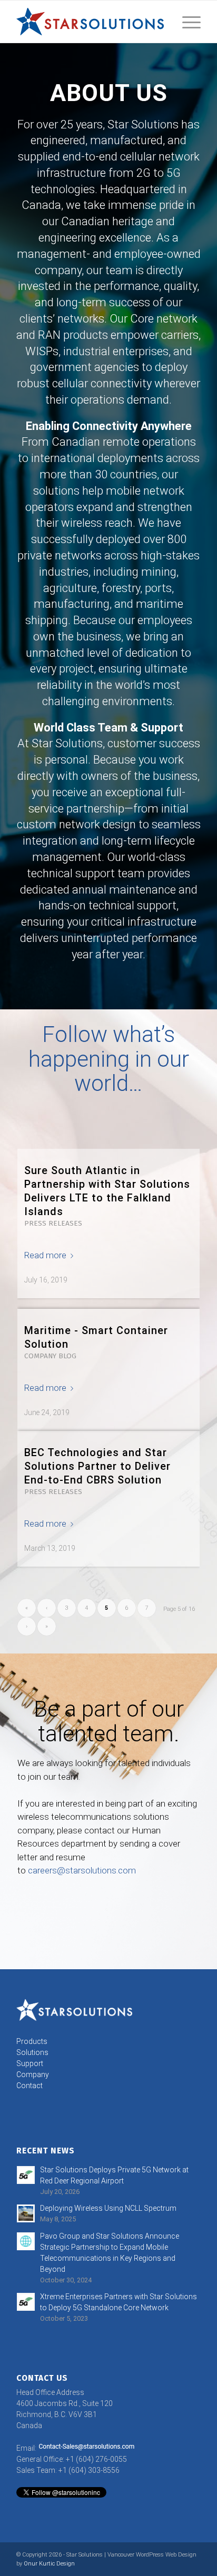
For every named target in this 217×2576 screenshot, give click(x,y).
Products (32, 2041)
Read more (45, 1255)
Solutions (32, 2052)
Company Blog (50, 1356)
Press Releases (53, 1223)
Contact (29, 2086)
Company (33, 2074)
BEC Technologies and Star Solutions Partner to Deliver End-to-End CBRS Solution (97, 1466)
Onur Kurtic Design (49, 2564)
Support (30, 2063)
